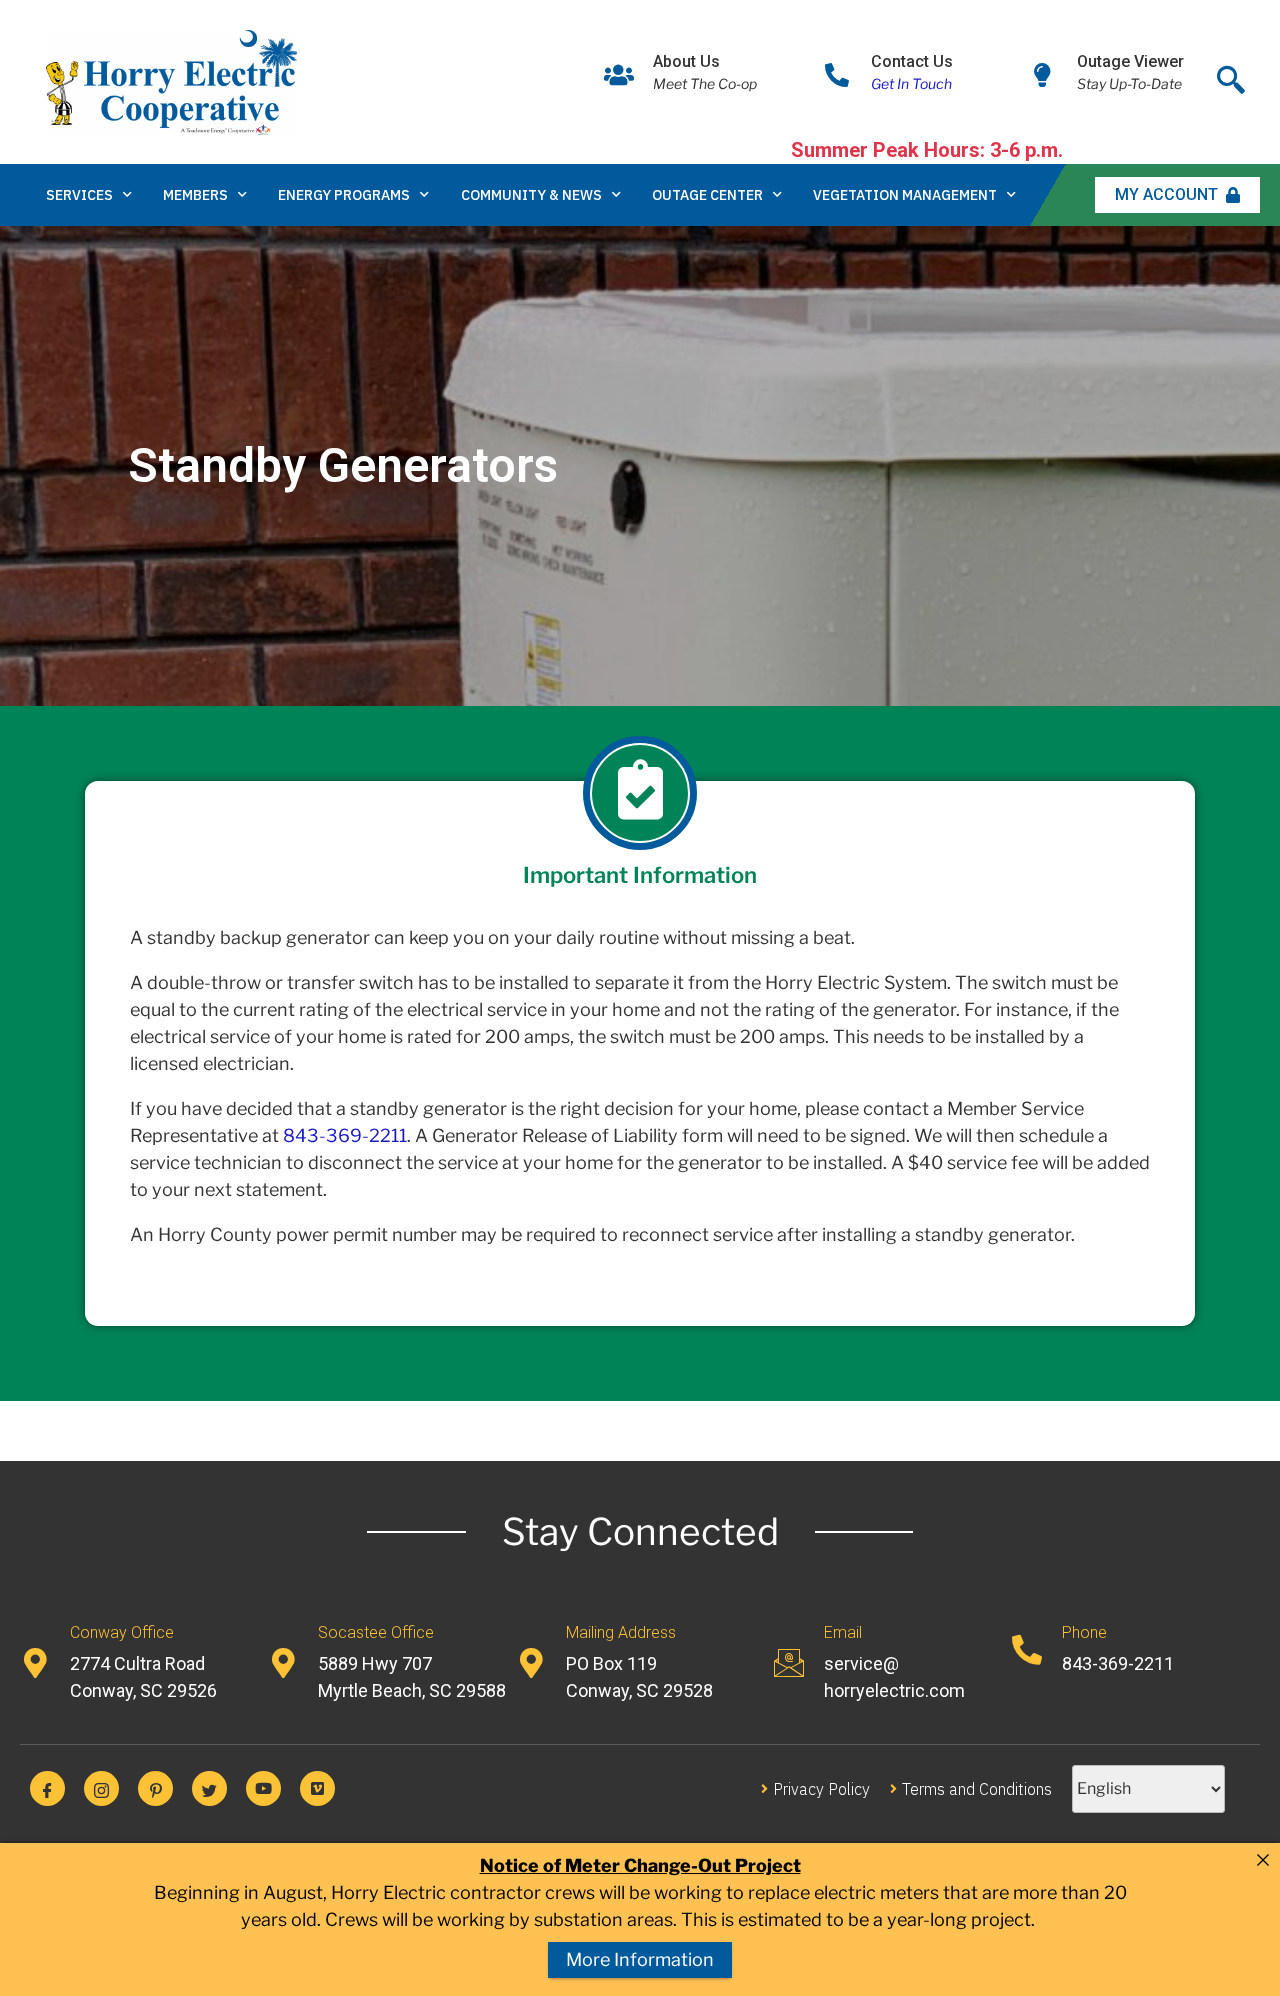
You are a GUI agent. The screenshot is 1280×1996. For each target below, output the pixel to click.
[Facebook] (47, 1788)
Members (195, 195)
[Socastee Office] (283, 1663)
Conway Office (122, 1632)
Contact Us (912, 61)
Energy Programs (344, 195)
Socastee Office (376, 1632)
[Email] (789, 1663)
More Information (640, 1959)
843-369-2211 (345, 1135)
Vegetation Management (905, 195)
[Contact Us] (837, 75)
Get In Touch (911, 83)
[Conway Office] (35, 1663)
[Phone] (1027, 1650)
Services (79, 195)
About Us (686, 61)
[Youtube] (263, 1788)
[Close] (1263, 1860)
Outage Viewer (1130, 61)
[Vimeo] (317, 1788)
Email (843, 1632)
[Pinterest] (155, 1788)
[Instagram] (101, 1788)
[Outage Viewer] (1043, 75)
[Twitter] (209, 1788)
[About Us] (619, 75)
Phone (1084, 1632)
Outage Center (707, 195)
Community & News (531, 195)
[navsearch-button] (1231, 74)
